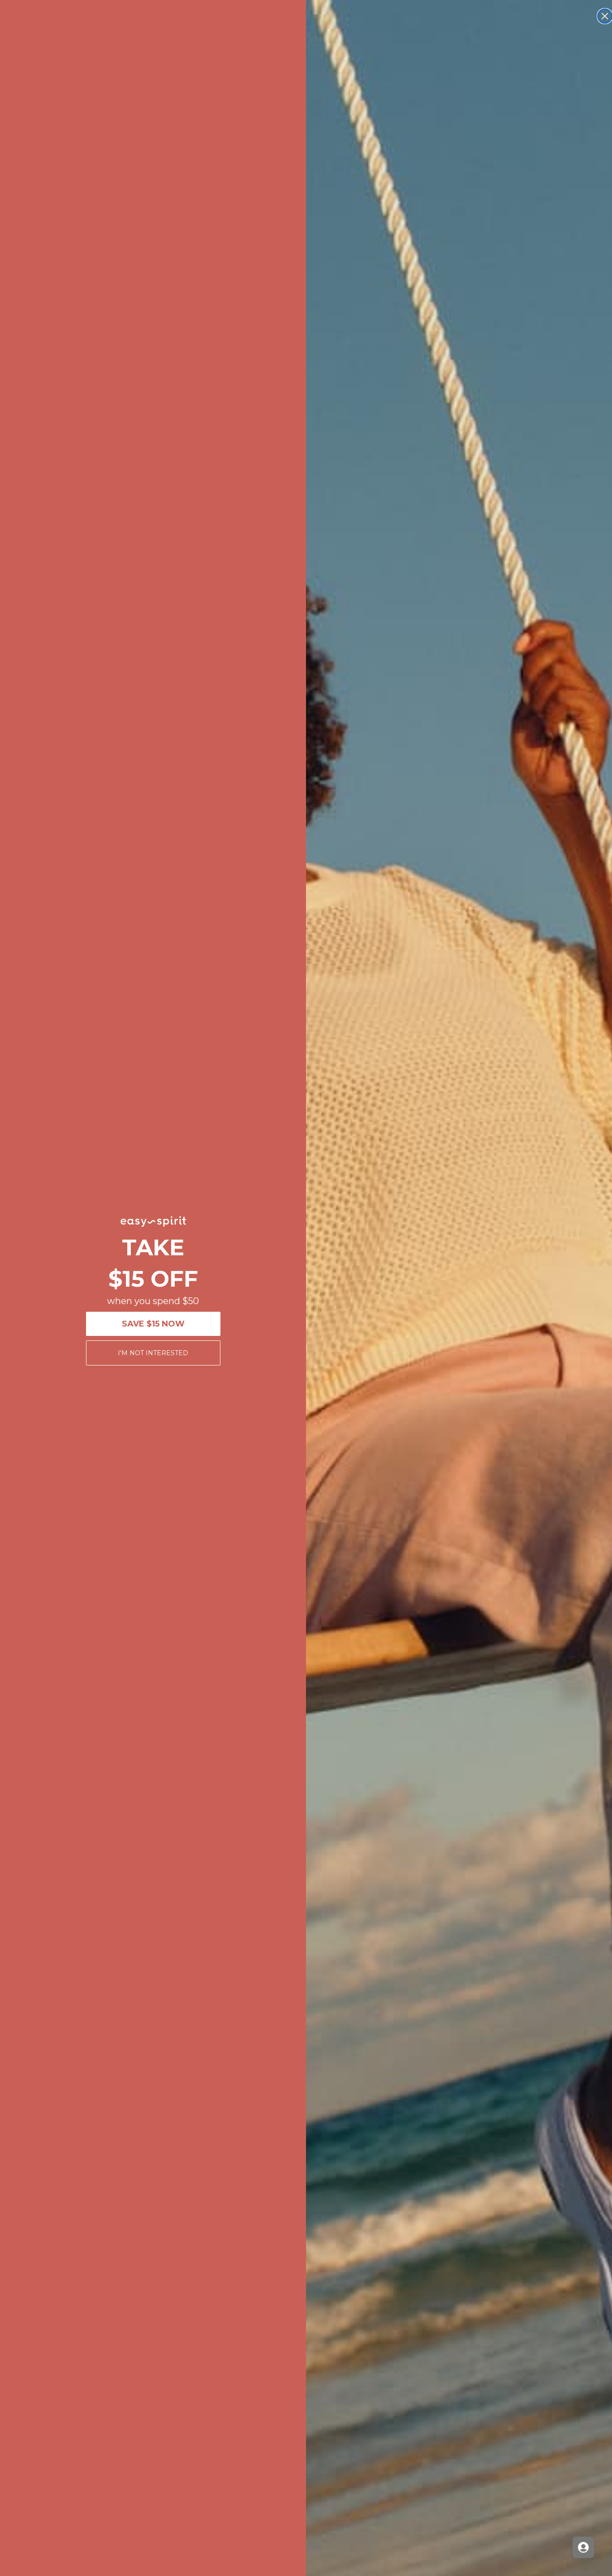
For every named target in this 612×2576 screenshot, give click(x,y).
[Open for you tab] (583, 2547)
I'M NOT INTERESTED (153, 1353)
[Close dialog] (605, 16)
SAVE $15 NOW (153, 1324)
